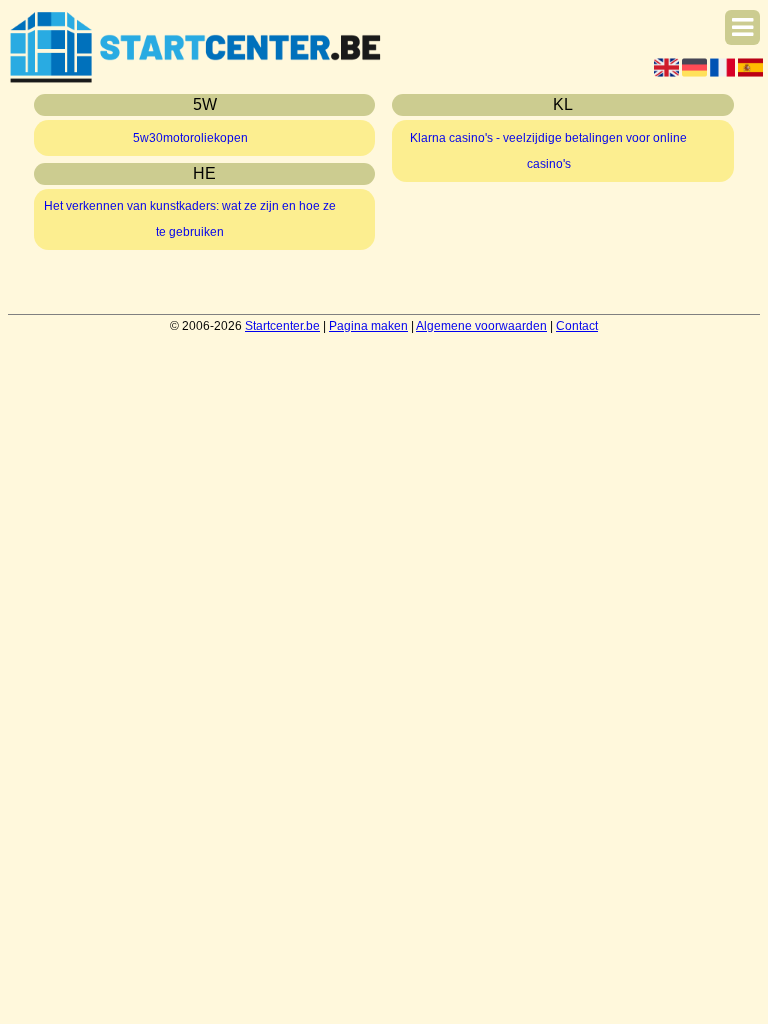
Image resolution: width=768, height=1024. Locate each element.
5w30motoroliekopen (190, 138)
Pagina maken (368, 326)
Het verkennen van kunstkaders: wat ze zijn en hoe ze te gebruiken (190, 219)
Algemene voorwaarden (481, 326)
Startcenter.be (282, 326)
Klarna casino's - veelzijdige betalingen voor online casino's (548, 151)
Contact (577, 326)
